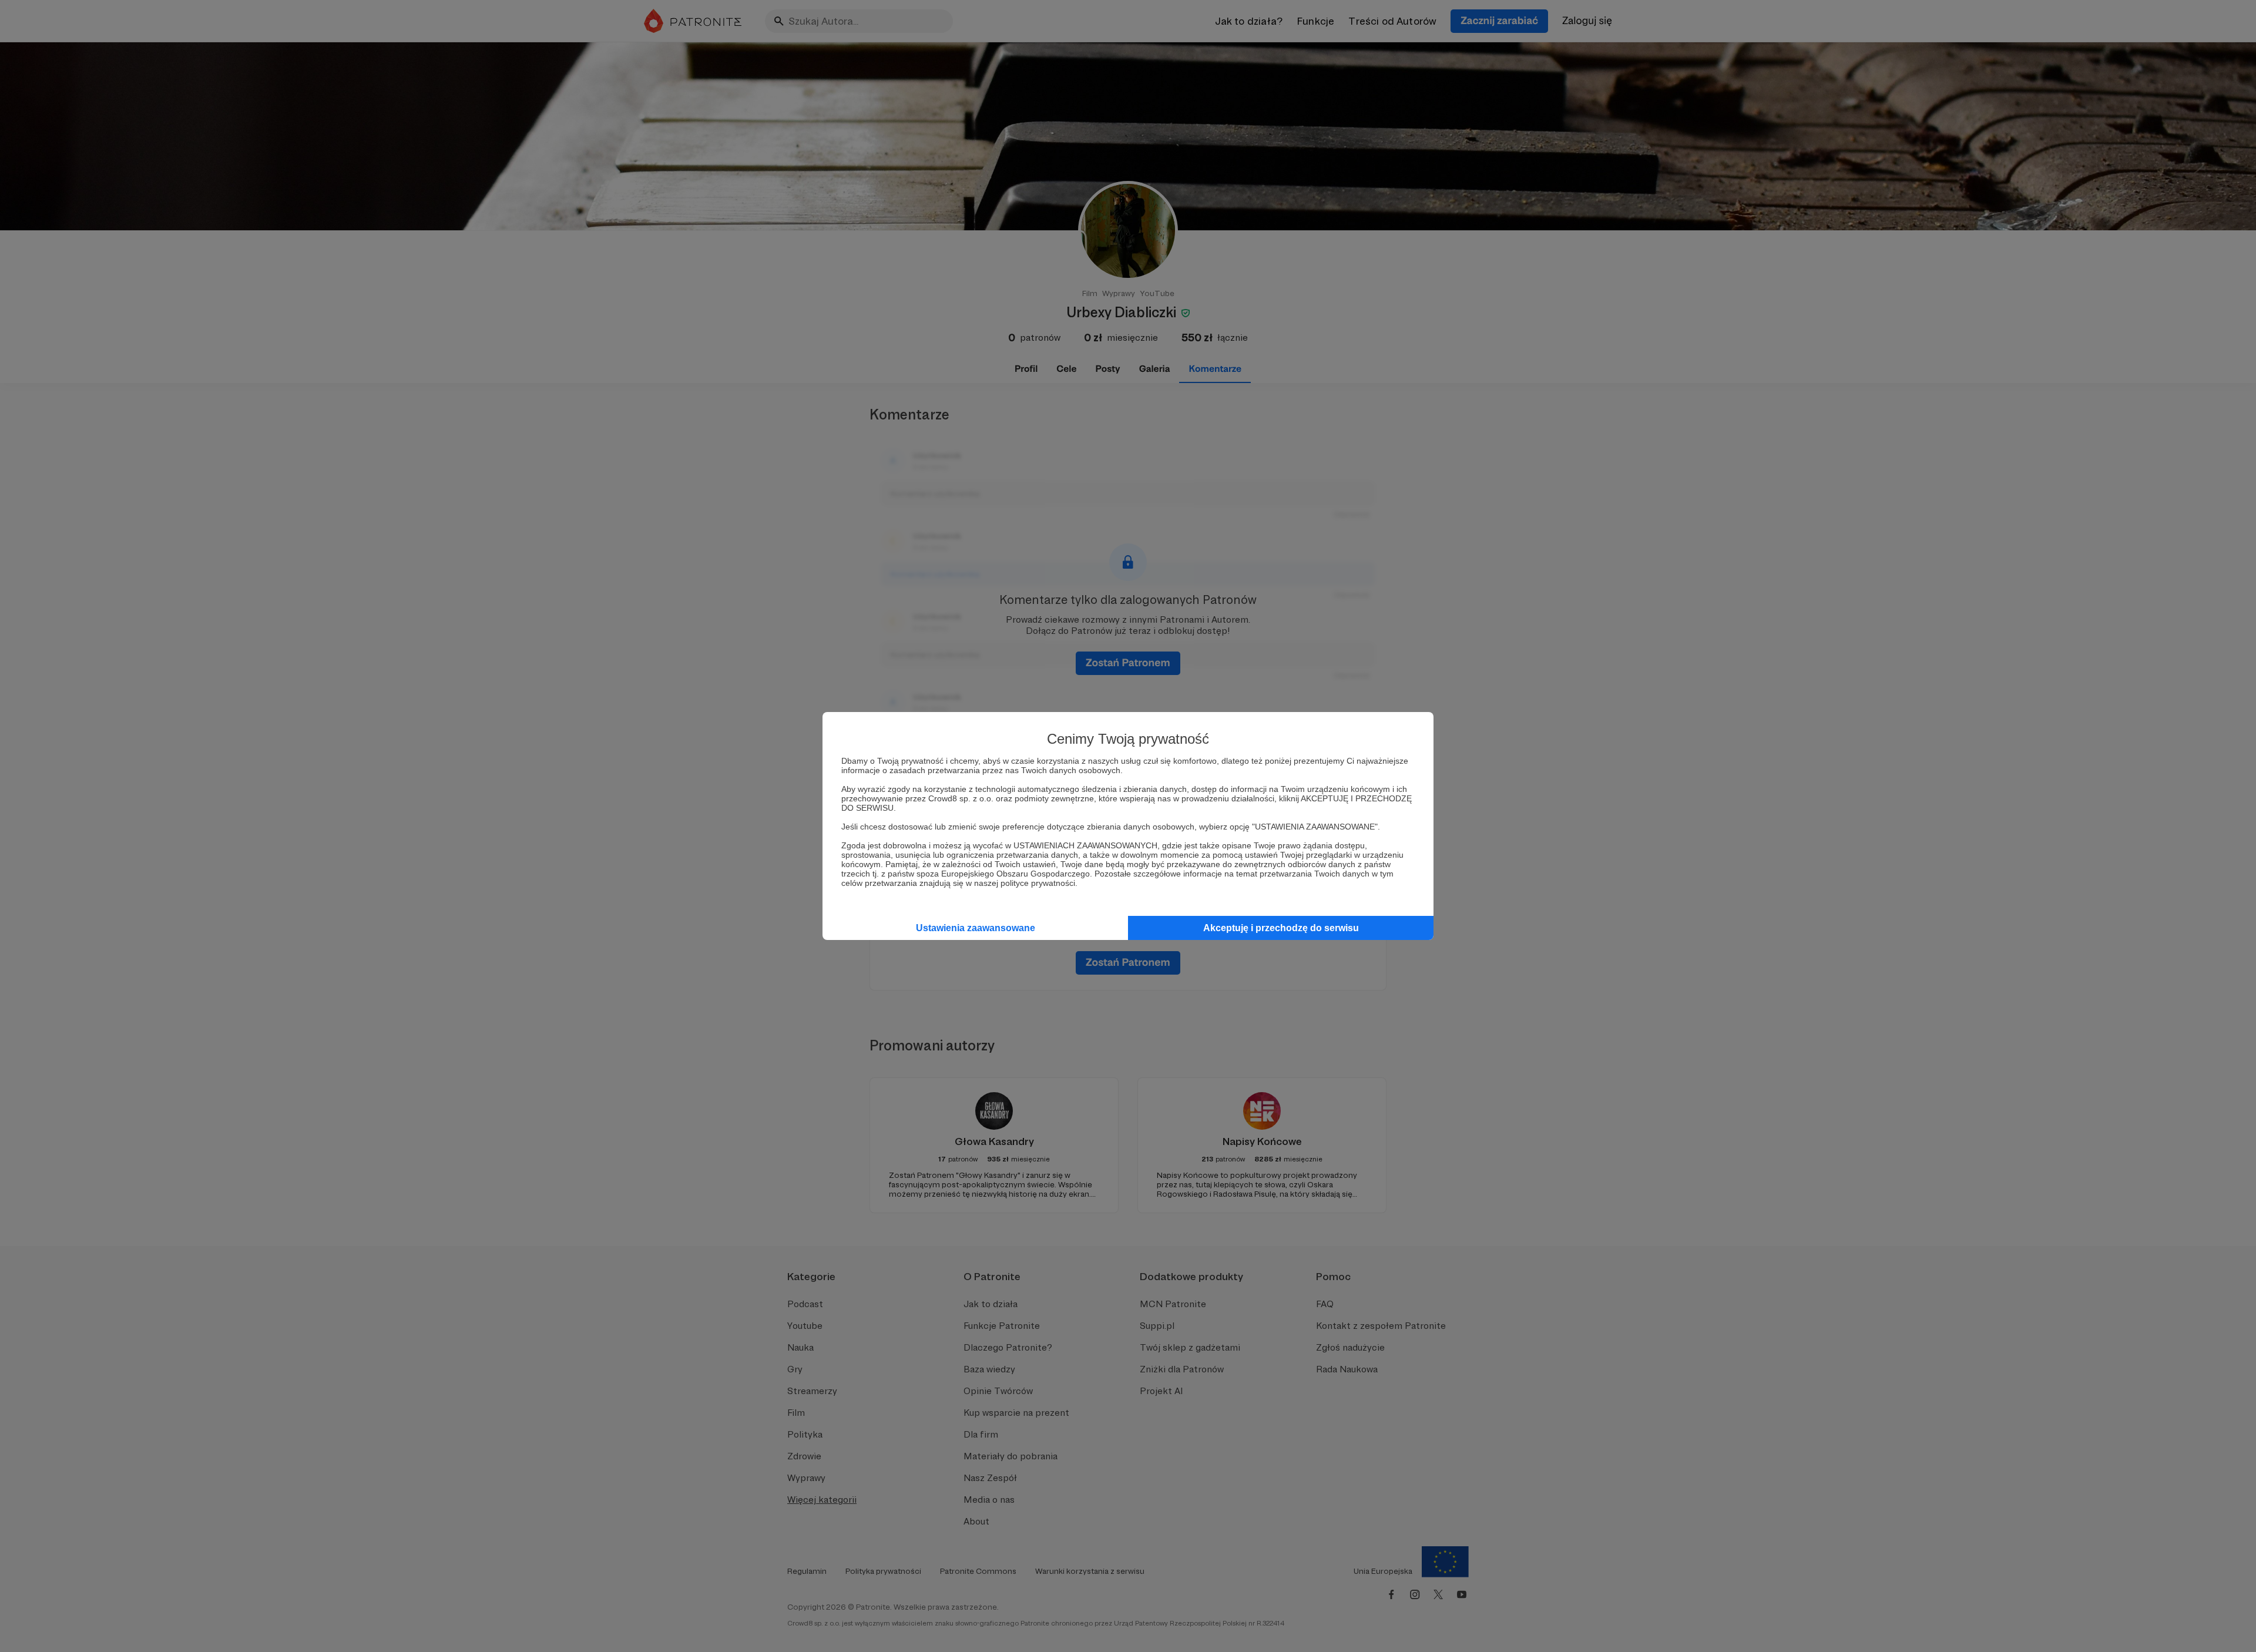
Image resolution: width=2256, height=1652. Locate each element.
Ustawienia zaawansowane (976, 928)
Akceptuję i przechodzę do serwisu (1281, 928)
